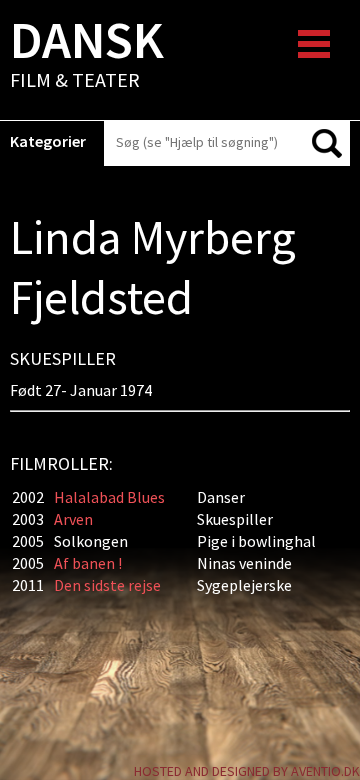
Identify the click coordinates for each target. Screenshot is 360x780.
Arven (73, 519)
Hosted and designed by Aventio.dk (247, 771)
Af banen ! (88, 563)
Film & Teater (87, 56)
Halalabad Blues (109, 497)
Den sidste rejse (107, 585)
